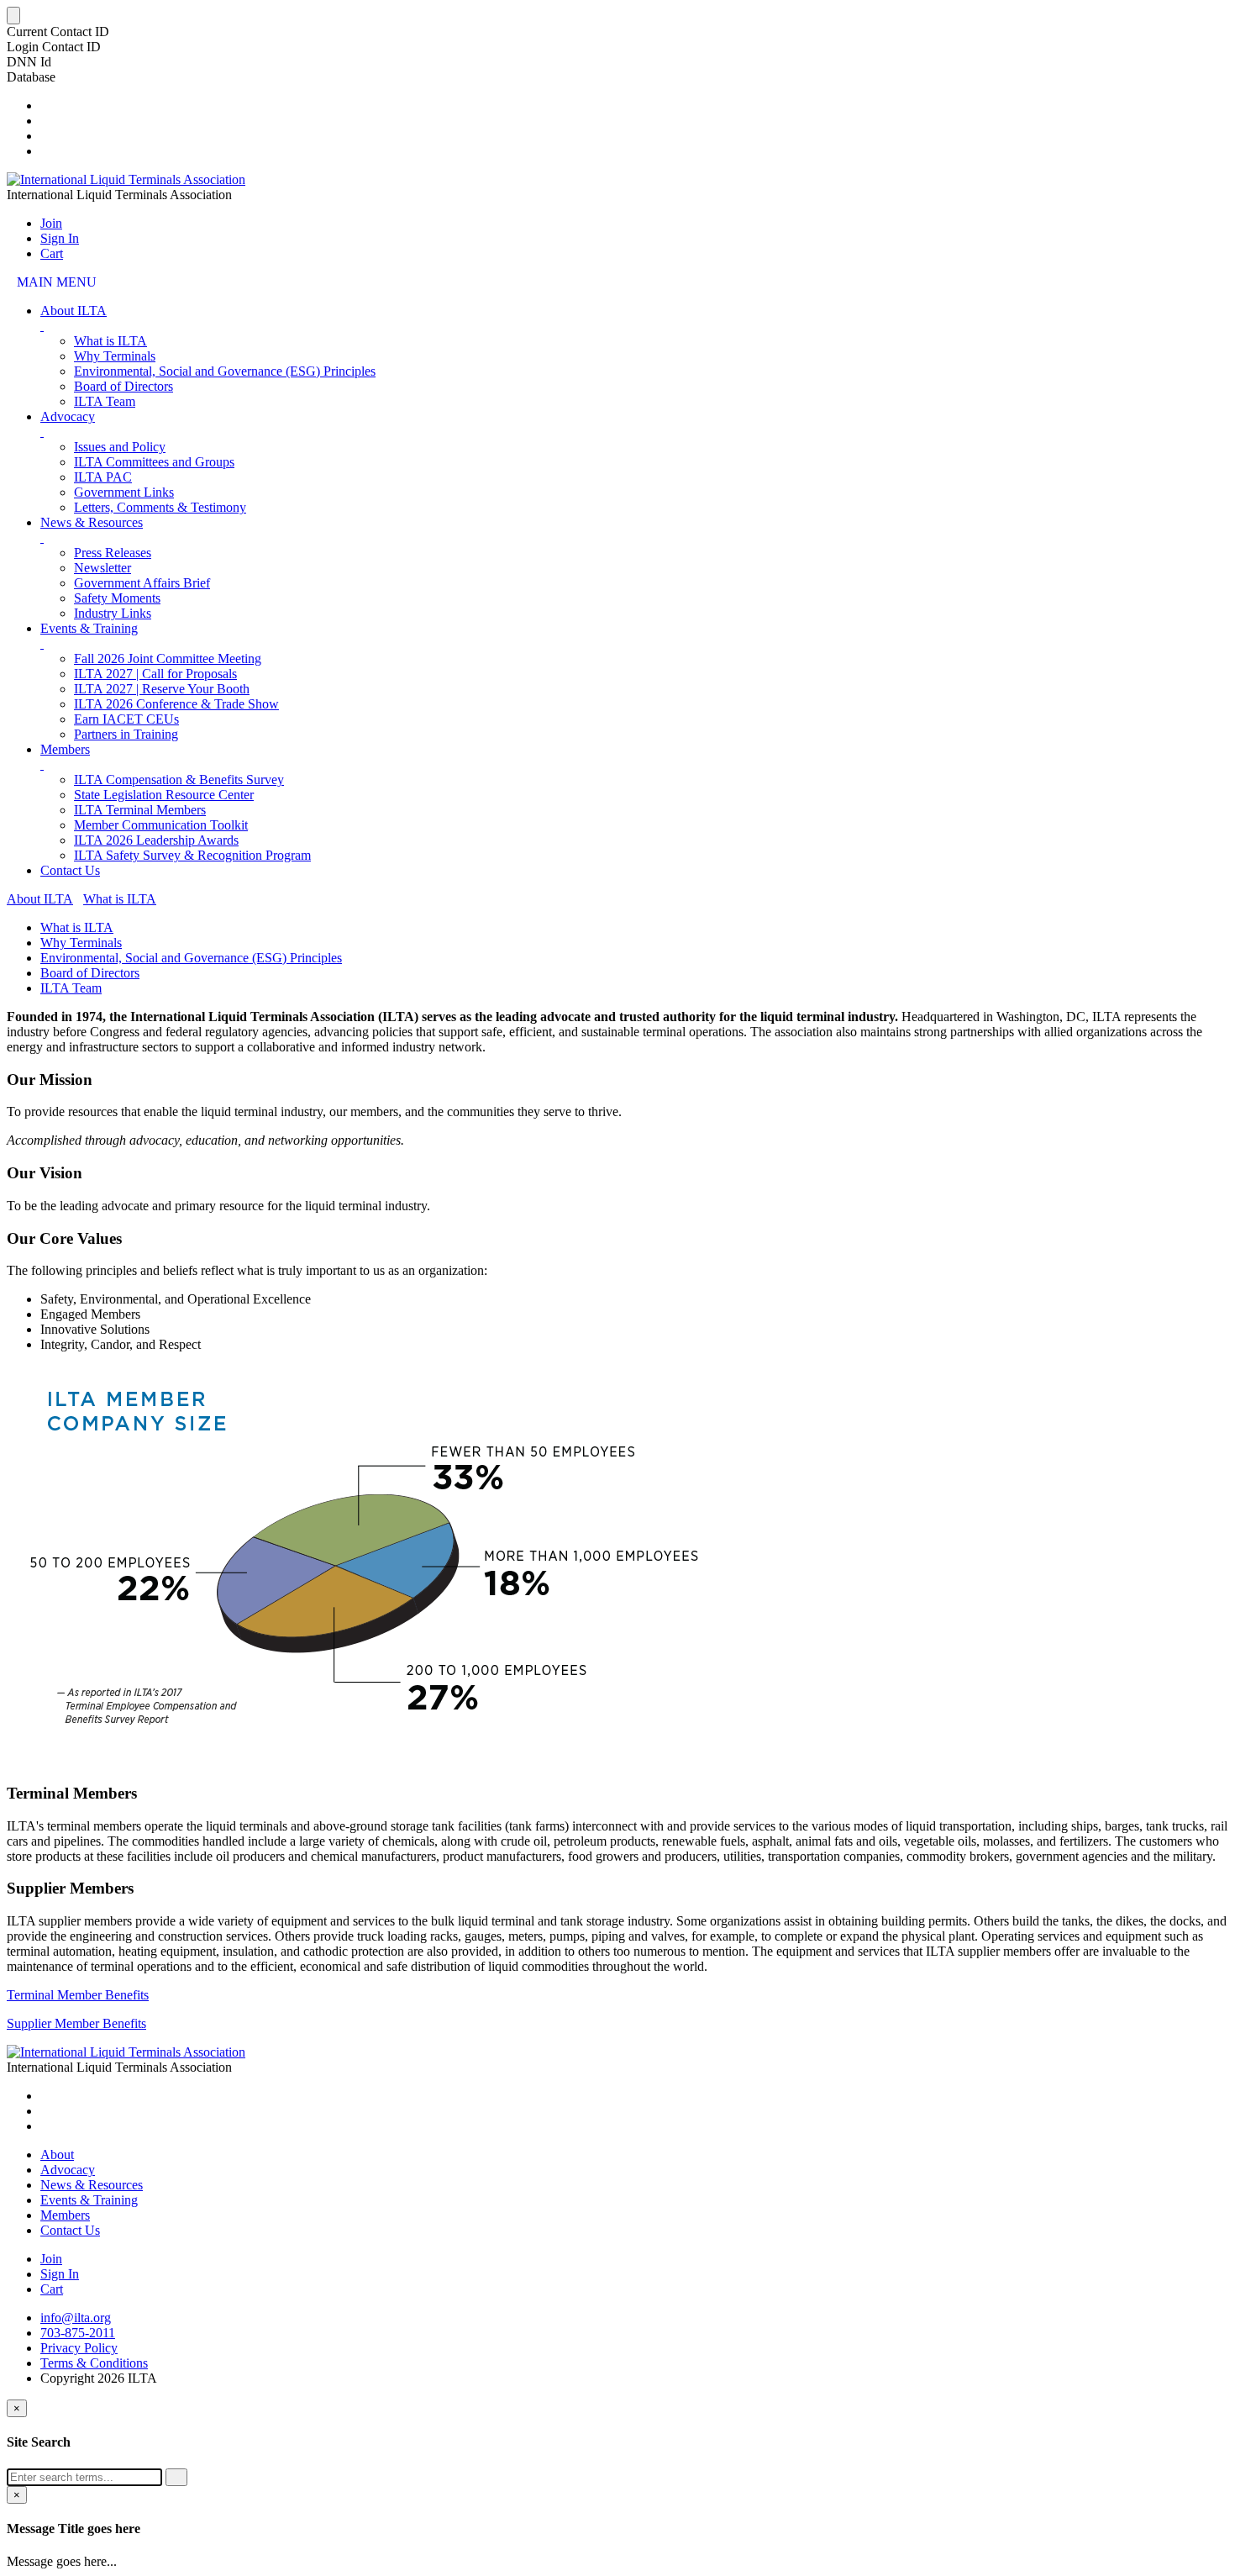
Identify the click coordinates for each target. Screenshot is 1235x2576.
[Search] (176, 2477)
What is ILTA (110, 341)
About (57, 2155)
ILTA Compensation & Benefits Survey (179, 780)
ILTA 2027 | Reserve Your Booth (162, 689)
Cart (52, 253)
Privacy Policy (79, 2348)
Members (65, 749)
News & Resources (92, 522)
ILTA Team (105, 401)
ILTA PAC (103, 477)
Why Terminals (115, 356)
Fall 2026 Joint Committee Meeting (168, 658)
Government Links (124, 492)
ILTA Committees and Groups (154, 462)
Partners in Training (126, 734)
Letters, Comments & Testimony (160, 507)
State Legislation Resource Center (164, 795)
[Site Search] (45, 105)
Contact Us (70, 870)
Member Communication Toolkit (161, 825)
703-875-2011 (78, 2333)
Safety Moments (117, 598)
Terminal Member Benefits (78, 1995)
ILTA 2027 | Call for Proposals (155, 674)
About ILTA (74, 311)
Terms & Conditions (94, 2363)
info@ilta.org (76, 2318)
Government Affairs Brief (142, 583)
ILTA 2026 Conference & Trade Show (176, 704)
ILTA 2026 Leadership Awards (156, 840)
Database (31, 77)
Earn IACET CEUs (126, 719)
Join (51, 223)
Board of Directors (123, 386)
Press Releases (113, 553)
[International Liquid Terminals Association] (126, 179)
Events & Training (89, 628)
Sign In (60, 238)
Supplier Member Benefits (76, 2023)
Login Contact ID (54, 47)
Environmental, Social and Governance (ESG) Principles (225, 371)
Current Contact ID (58, 32)
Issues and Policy (120, 447)
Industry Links (113, 613)
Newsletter (102, 568)
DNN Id (29, 62)
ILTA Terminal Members (140, 810)
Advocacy (68, 416)
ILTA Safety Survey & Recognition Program (192, 855)
